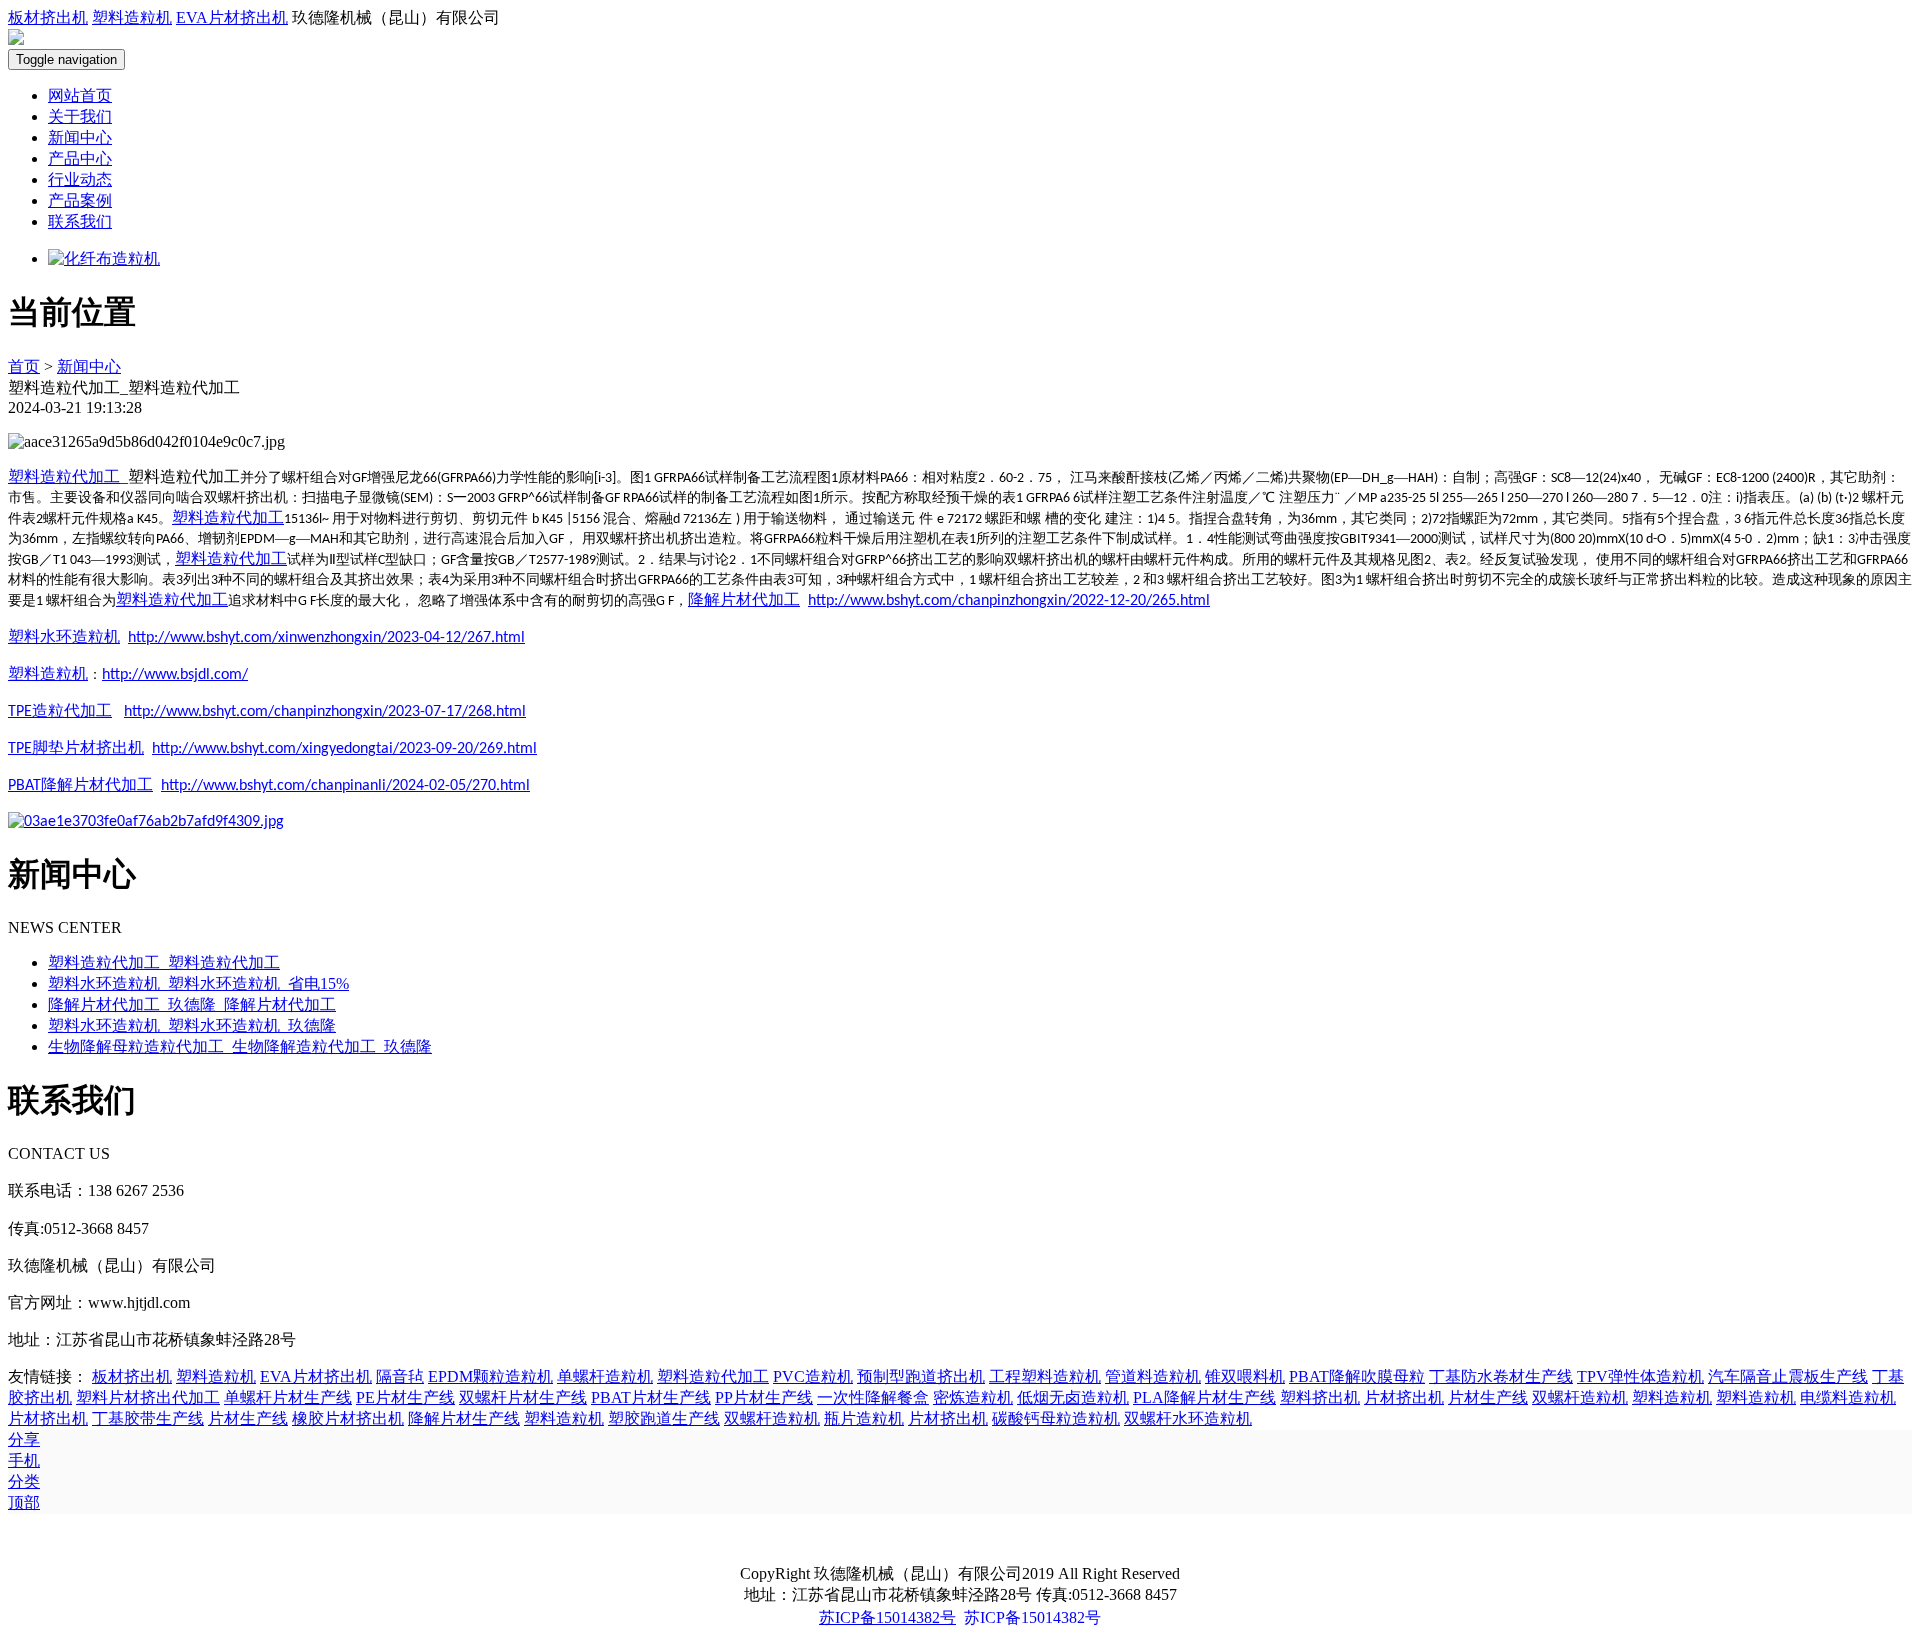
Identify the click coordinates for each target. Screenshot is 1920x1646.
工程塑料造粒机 (1045, 1376)
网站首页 (80, 95)
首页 (24, 366)
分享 (24, 1439)
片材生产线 (1488, 1397)
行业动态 (80, 179)
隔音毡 (400, 1376)
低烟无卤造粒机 (1073, 1397)
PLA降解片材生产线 (1204, 1397)
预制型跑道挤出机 (921, 1376)
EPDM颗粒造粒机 (490, 1376)
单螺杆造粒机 (605, 1376)
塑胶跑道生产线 (664, 1418)
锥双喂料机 (1245, 1376)
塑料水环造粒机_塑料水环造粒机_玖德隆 (192, 1025)
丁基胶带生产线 (148, 1418)
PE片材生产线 (405, 1397)
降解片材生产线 (464, 1418)
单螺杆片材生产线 (288, 1397)
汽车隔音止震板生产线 (1788, 1376)
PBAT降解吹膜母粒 (1357, 1376)
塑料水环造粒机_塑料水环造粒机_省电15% (198, 983)
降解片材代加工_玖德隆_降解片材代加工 (192, 1004)
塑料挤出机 (1320, 1397)
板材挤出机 (48, 17)
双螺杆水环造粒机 (1188, 1418)
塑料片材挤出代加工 (148, 1397)
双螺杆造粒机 (1580, 1397)
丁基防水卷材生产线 (1501, 1376)
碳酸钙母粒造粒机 (1056, 1418)
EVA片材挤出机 (232, 17)
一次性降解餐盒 (873, 1397)
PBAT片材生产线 (651, 1397)
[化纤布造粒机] (104, 258)
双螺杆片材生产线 (523, 1397)
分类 (24, 1481)
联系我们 (80, 221)
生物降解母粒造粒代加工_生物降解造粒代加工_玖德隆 (240, 1046)
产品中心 (80, 158)
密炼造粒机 (973, 1397)
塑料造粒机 (132, 17)
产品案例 (80, 200)
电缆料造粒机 (1848, 1397)
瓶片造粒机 (864, 1418)
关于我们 (80, 116)
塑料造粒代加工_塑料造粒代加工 (164, 962)
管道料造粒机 (1153, 1376)
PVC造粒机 (813, 1376)
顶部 (24, 1502)
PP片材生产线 (764, 1397)
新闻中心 (80, 137)
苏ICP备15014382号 (887, 1617)
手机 (24, 1460)
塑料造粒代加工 (64, 476)
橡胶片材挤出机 (348, 1418)
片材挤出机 (1404, 1397)
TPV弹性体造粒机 (1640, 1376)
